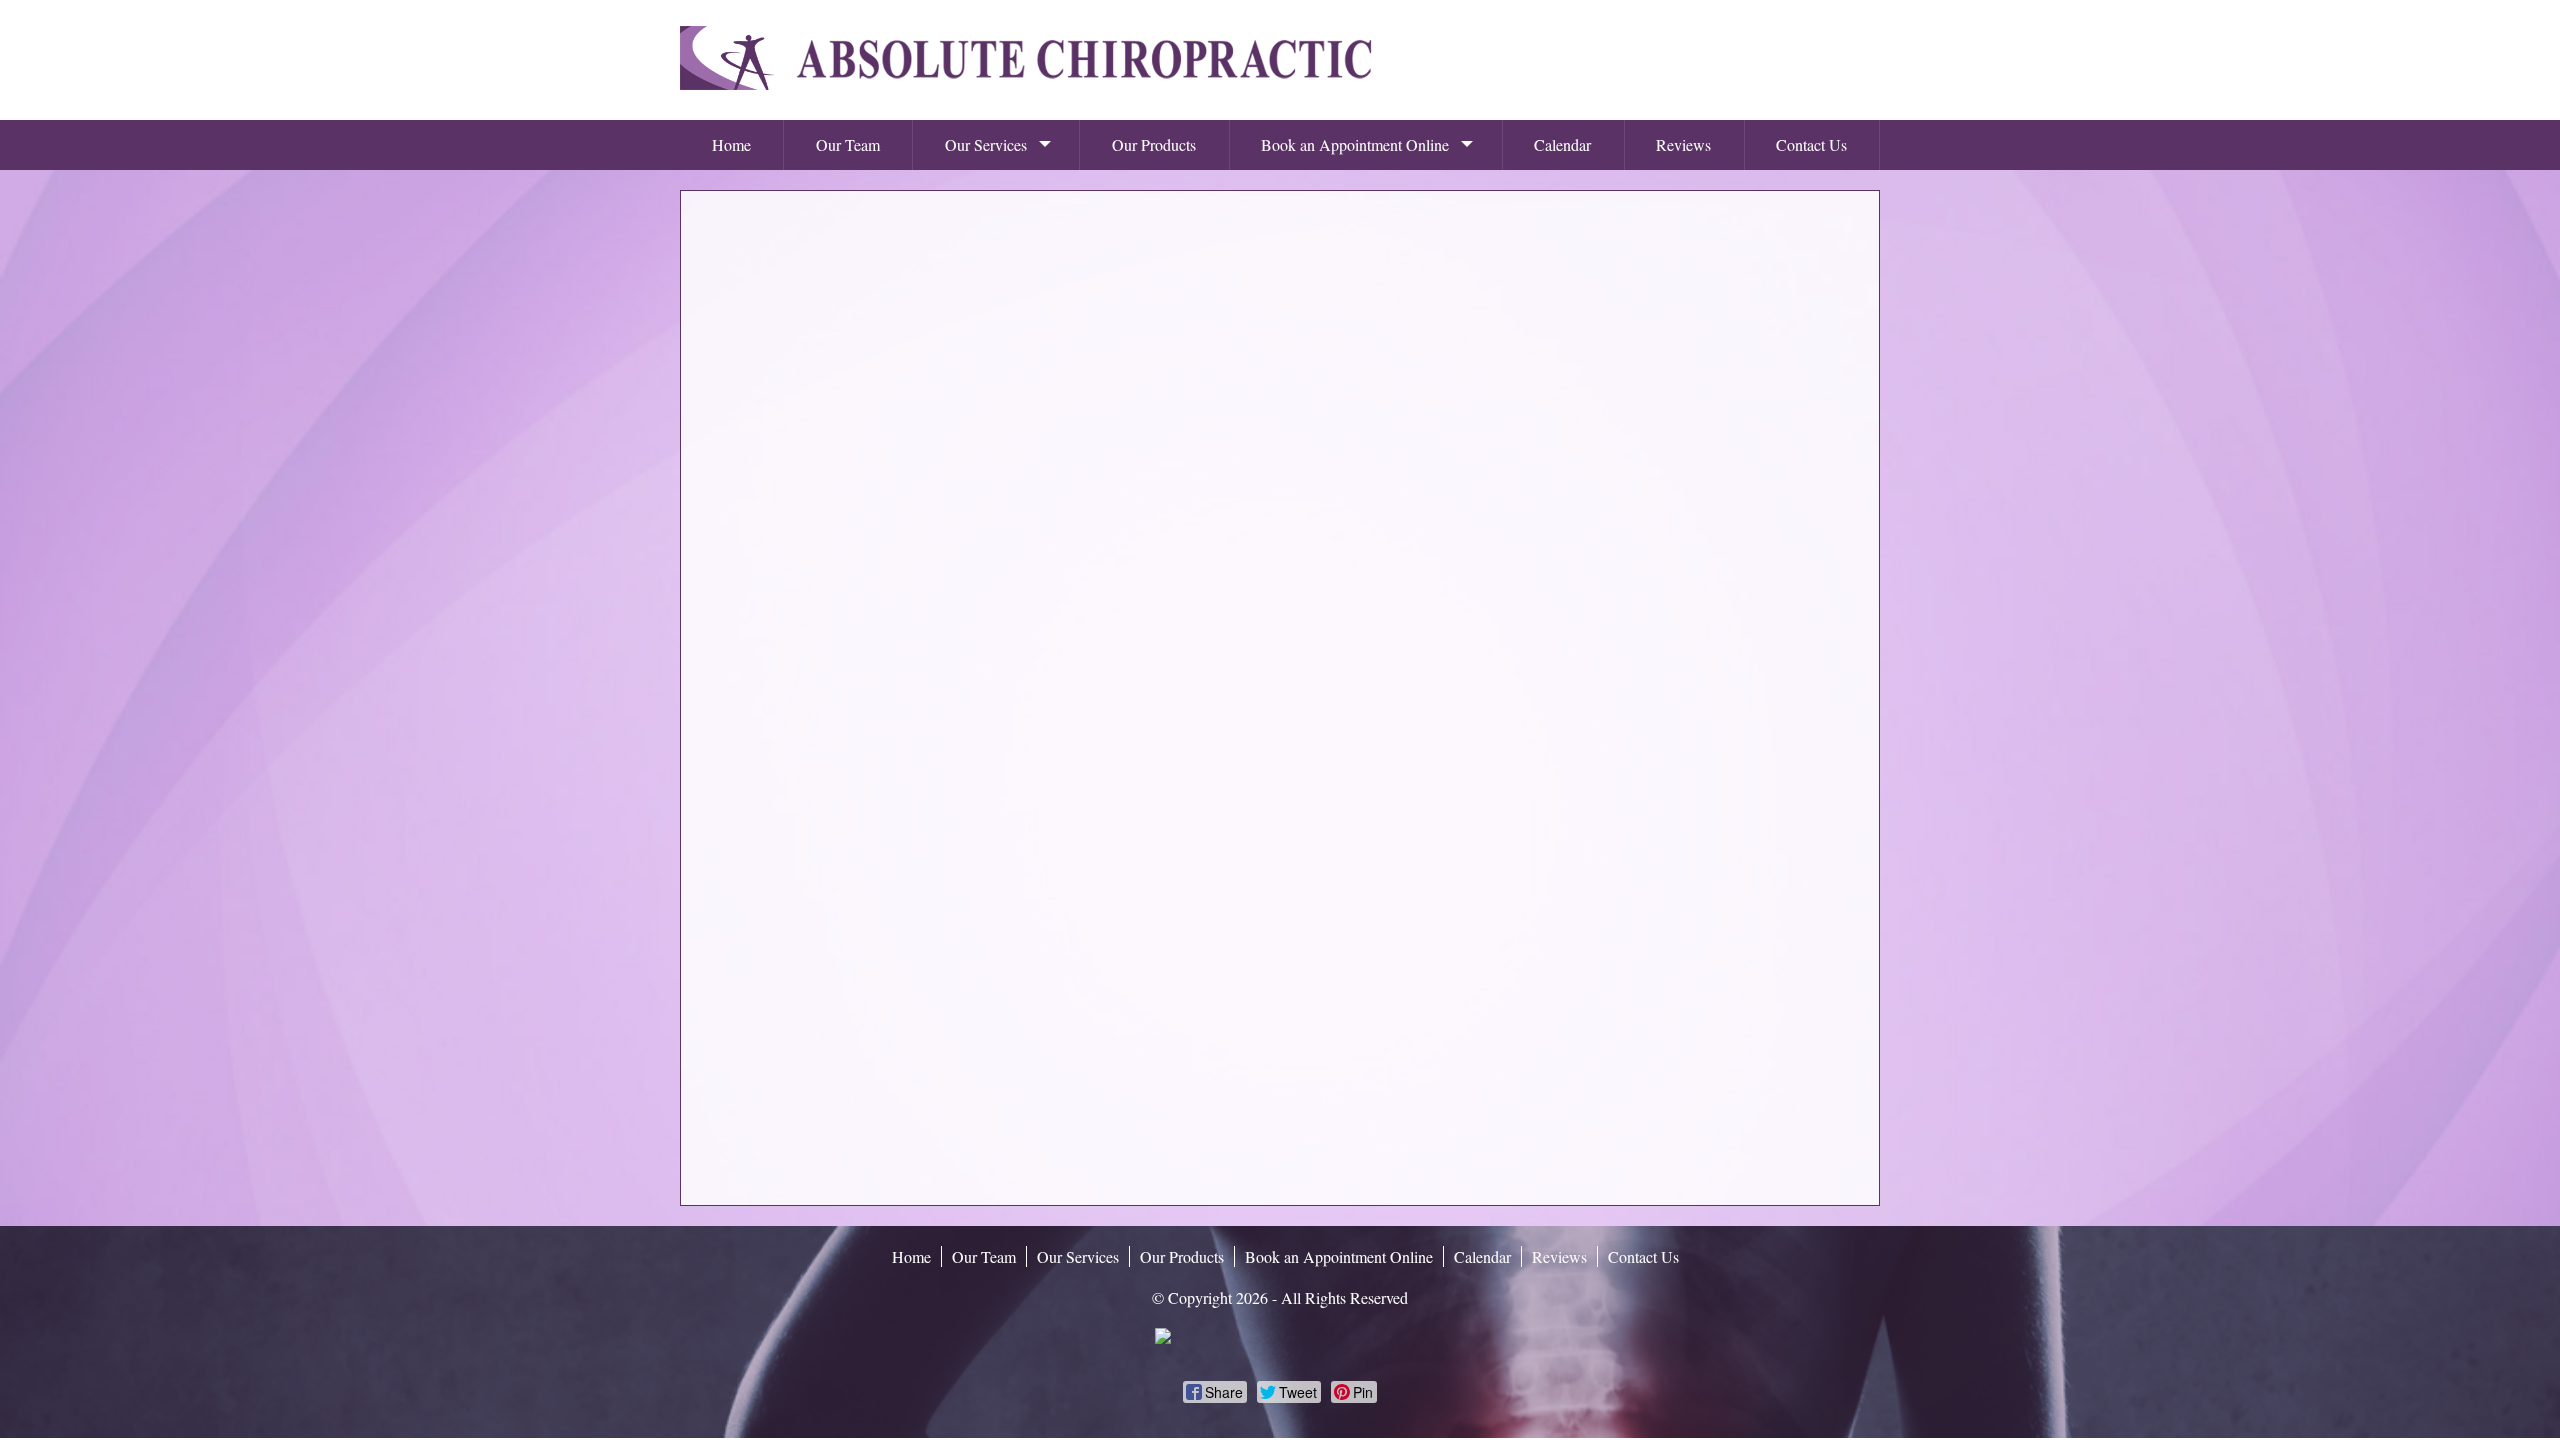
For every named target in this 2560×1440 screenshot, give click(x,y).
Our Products (1154, 144)
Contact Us (1811, 144)
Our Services (986, 144)
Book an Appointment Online (1355, 144)
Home (731, 144)
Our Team (848, 144)
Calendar (1562, 144)
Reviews (1683, 144)
